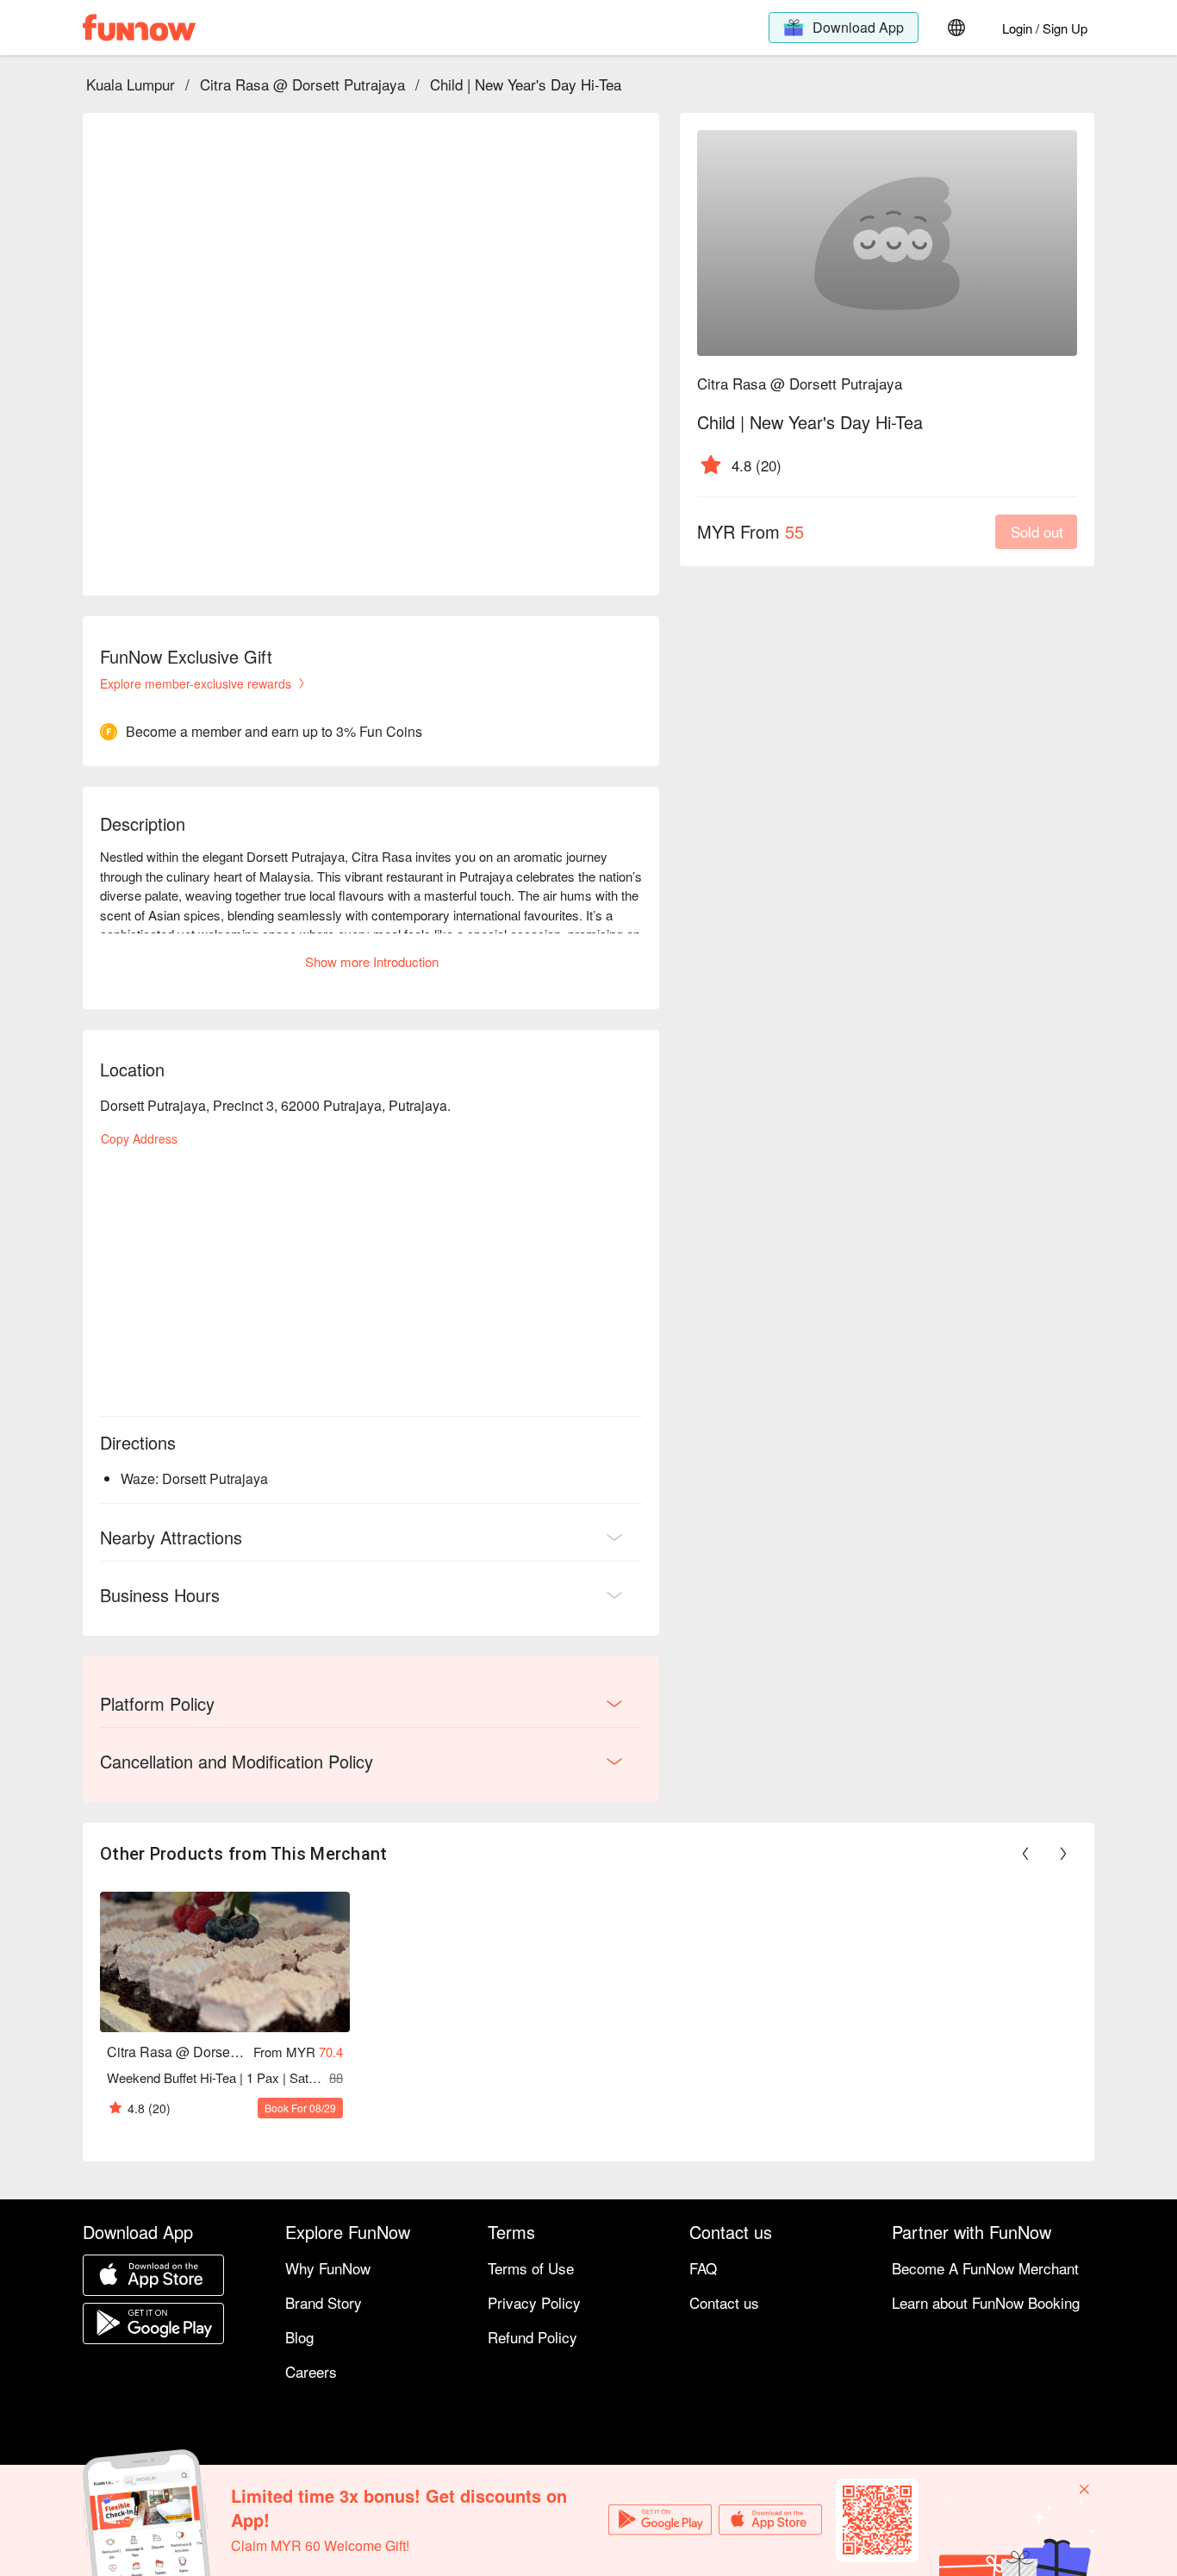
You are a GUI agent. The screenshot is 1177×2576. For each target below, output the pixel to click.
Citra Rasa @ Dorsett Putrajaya (302, 84)
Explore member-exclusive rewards (196, 683)
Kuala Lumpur (131, 84)
